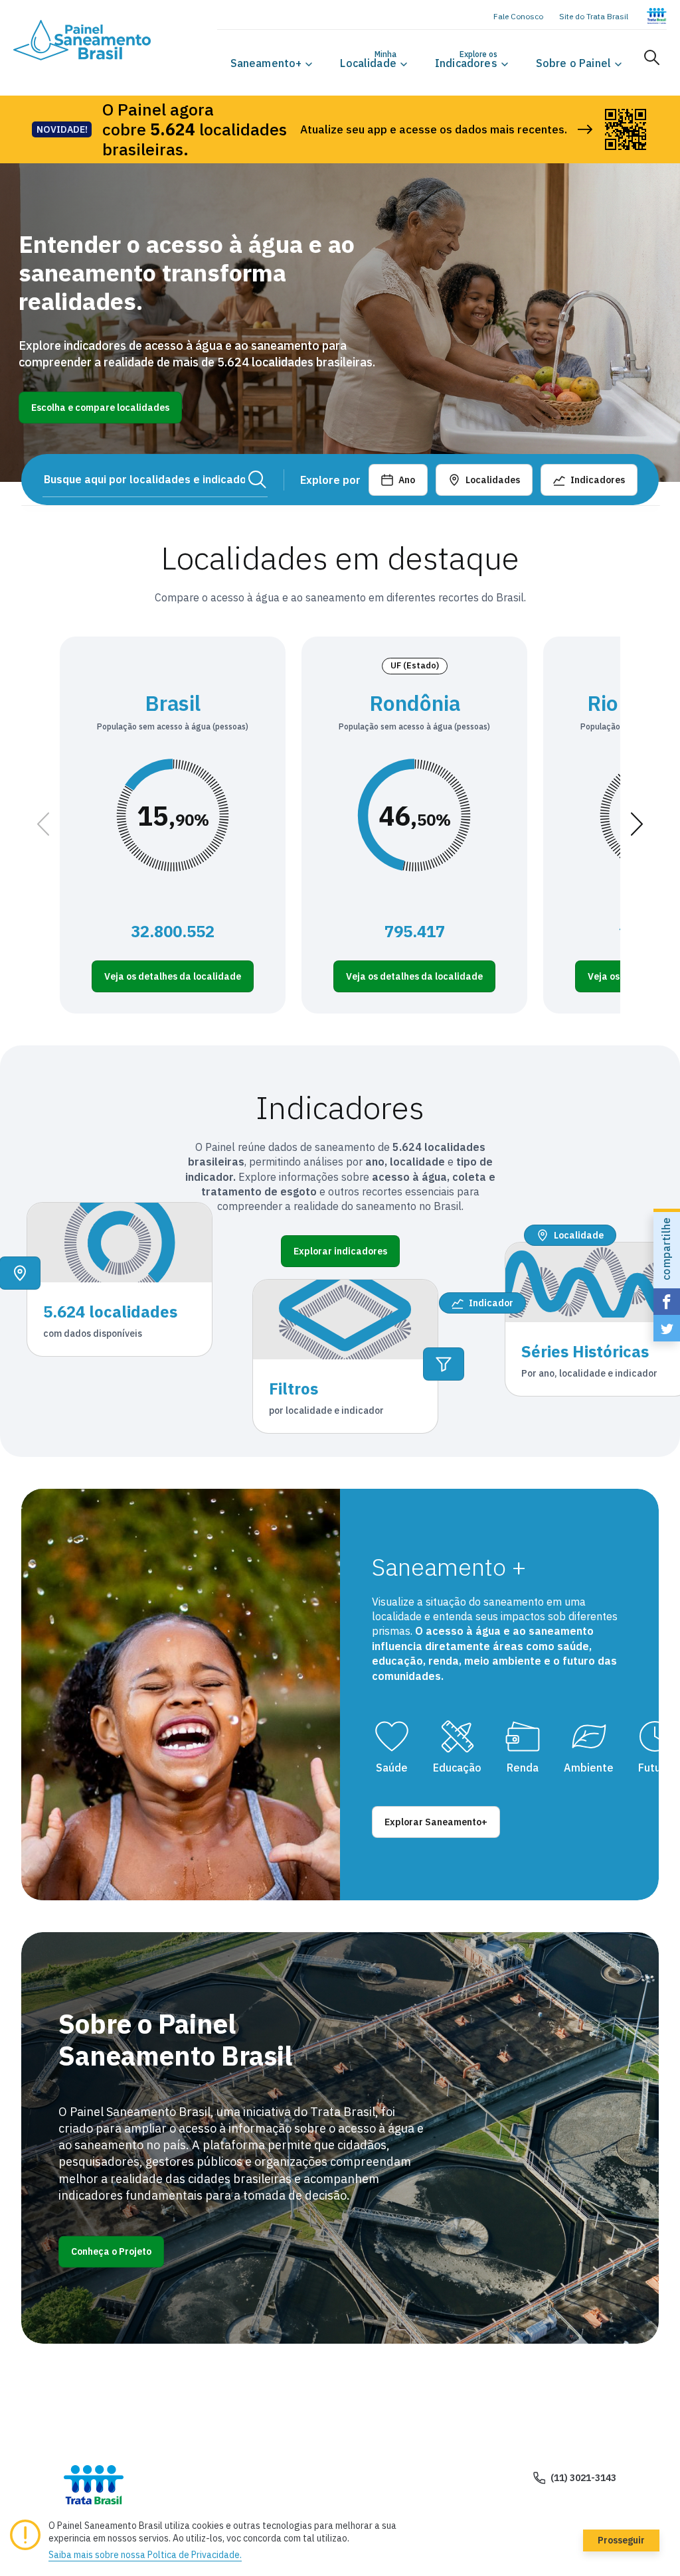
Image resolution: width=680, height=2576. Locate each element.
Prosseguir (621, 2540)
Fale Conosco (518, 16)
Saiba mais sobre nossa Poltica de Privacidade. (145, 2555)
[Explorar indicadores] (444, 1364)
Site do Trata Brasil (594, 16)
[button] (266, 63)
